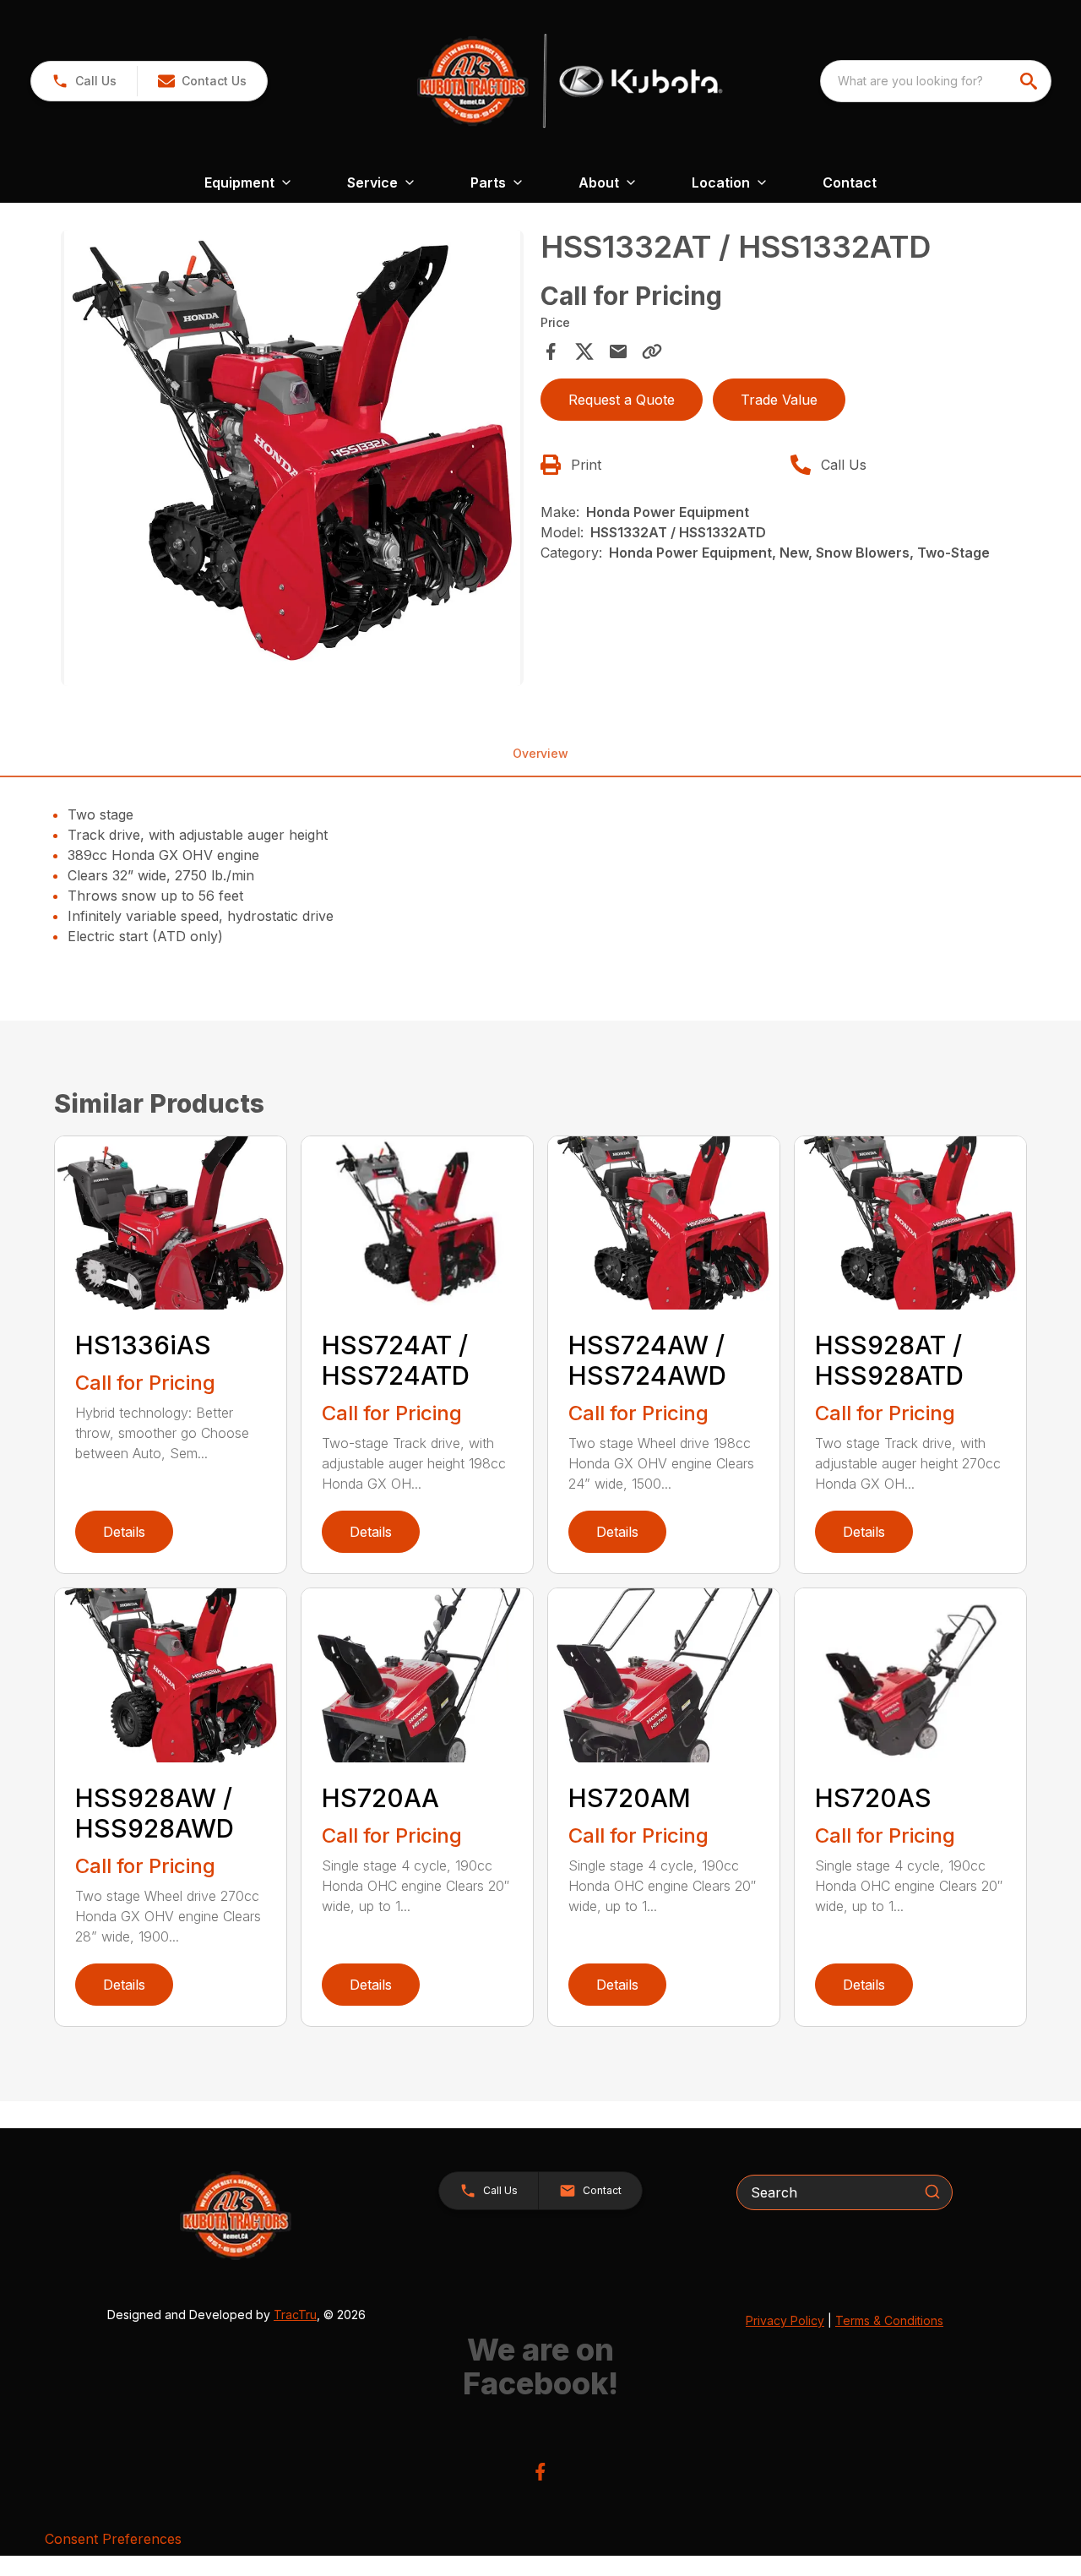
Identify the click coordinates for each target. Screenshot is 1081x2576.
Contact (850, 182)
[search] (1030, 81)
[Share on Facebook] (551, 351)
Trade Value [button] (779, 400)
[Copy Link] (652, 351)
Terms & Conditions (889, 2320)
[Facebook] (540, 2472)
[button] (84, 81)
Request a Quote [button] (622, 400)
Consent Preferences (113, 2539)
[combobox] (936, 81)
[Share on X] (584, 351)
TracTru (295, 2315)
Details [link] (124, 1532)
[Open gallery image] (292, 458)
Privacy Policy (785, 2320)
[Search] (932, 2192)
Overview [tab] (540, 753)
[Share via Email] (618, 351)
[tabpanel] (292, 460)
